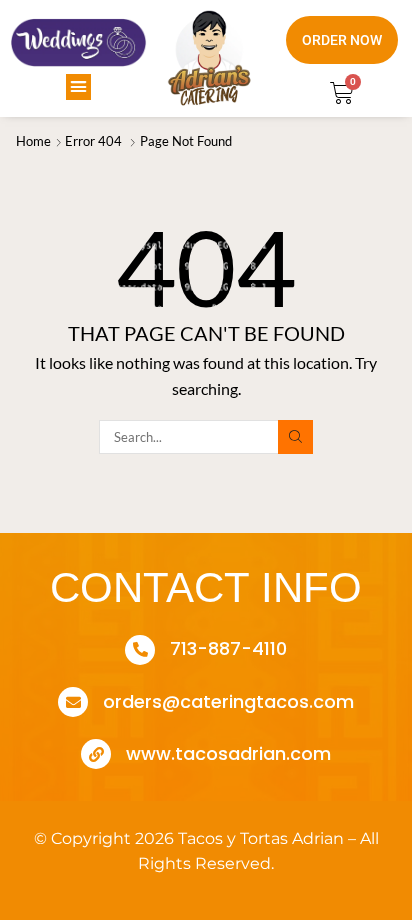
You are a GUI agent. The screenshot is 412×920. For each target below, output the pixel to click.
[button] (79, 87)
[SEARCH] (295, 437)
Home (33, 141)
